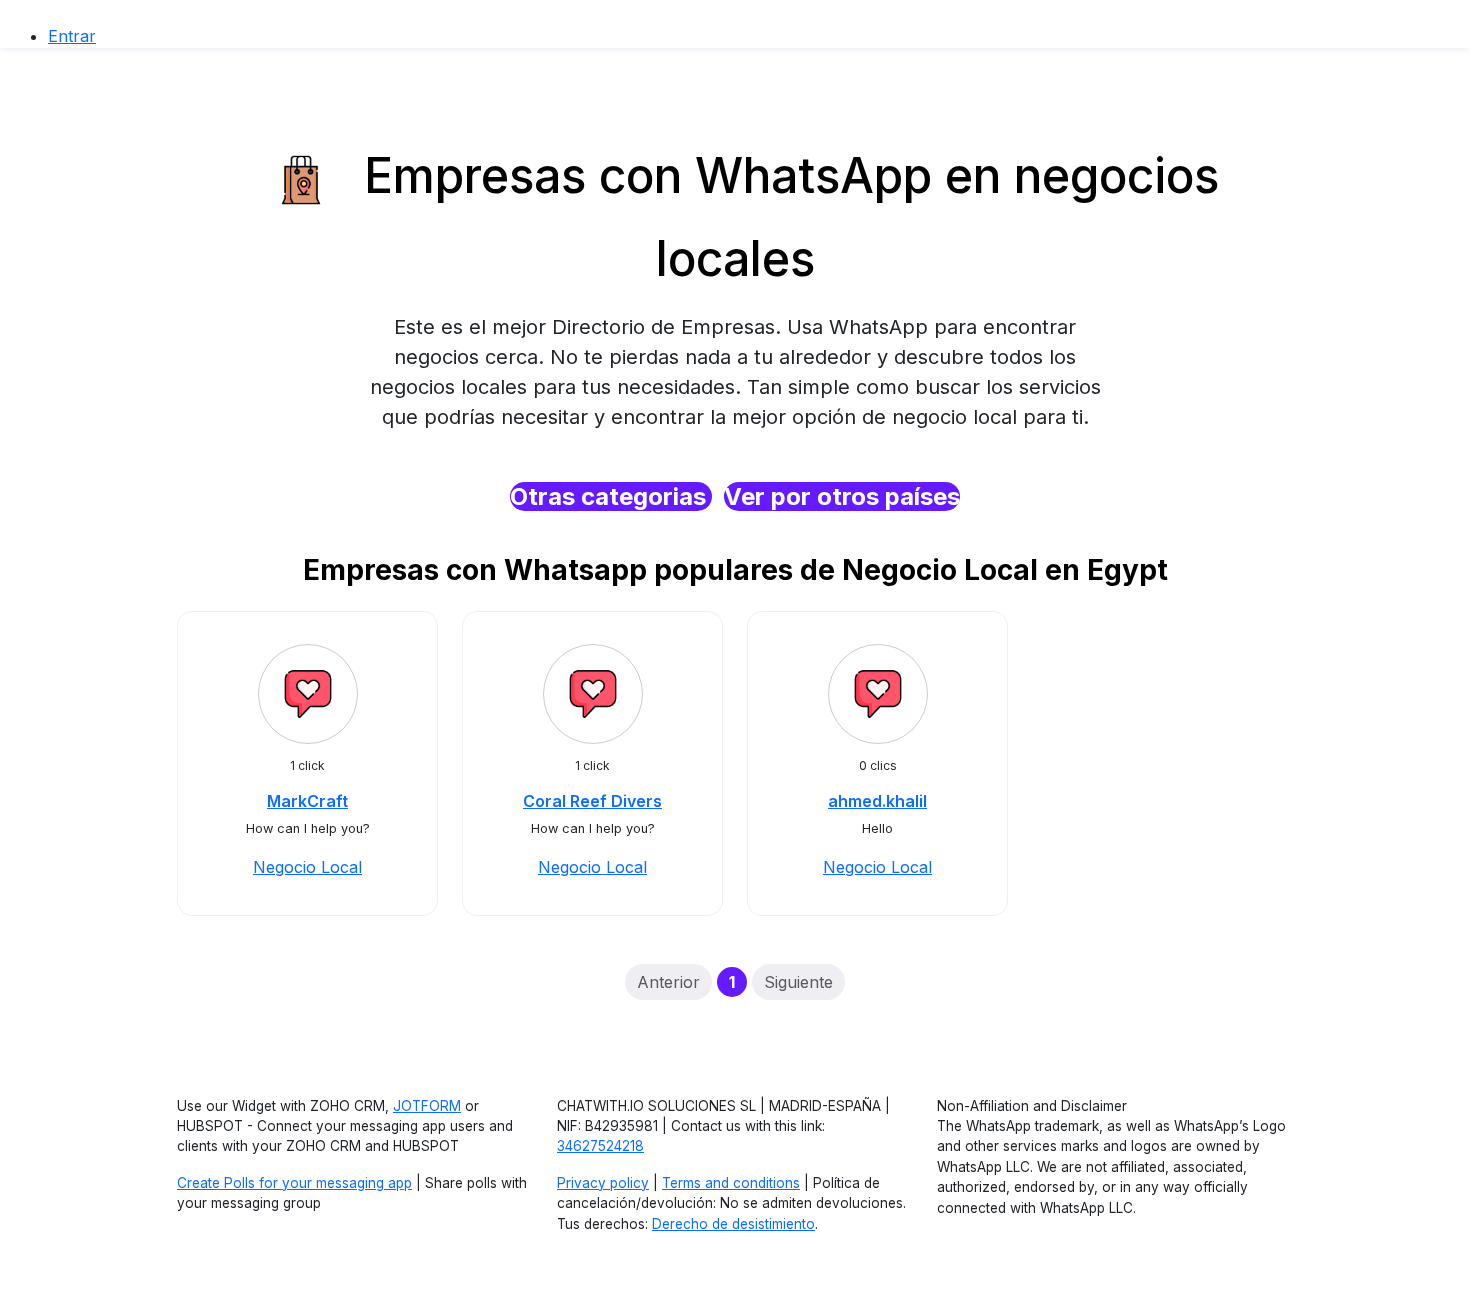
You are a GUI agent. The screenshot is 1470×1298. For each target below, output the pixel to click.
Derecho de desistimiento (733, 1224)
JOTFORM (427, 1106)
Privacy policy (603, 1183)
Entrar (72, 36)
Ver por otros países (842, 496)
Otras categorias (611, 496)
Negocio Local (307, 867)
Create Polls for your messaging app (294, 1183)
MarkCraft (307, 801)
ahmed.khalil (877, 801)
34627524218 (600, 1146)
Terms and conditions (731, 1183)
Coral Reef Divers (592, 801)
